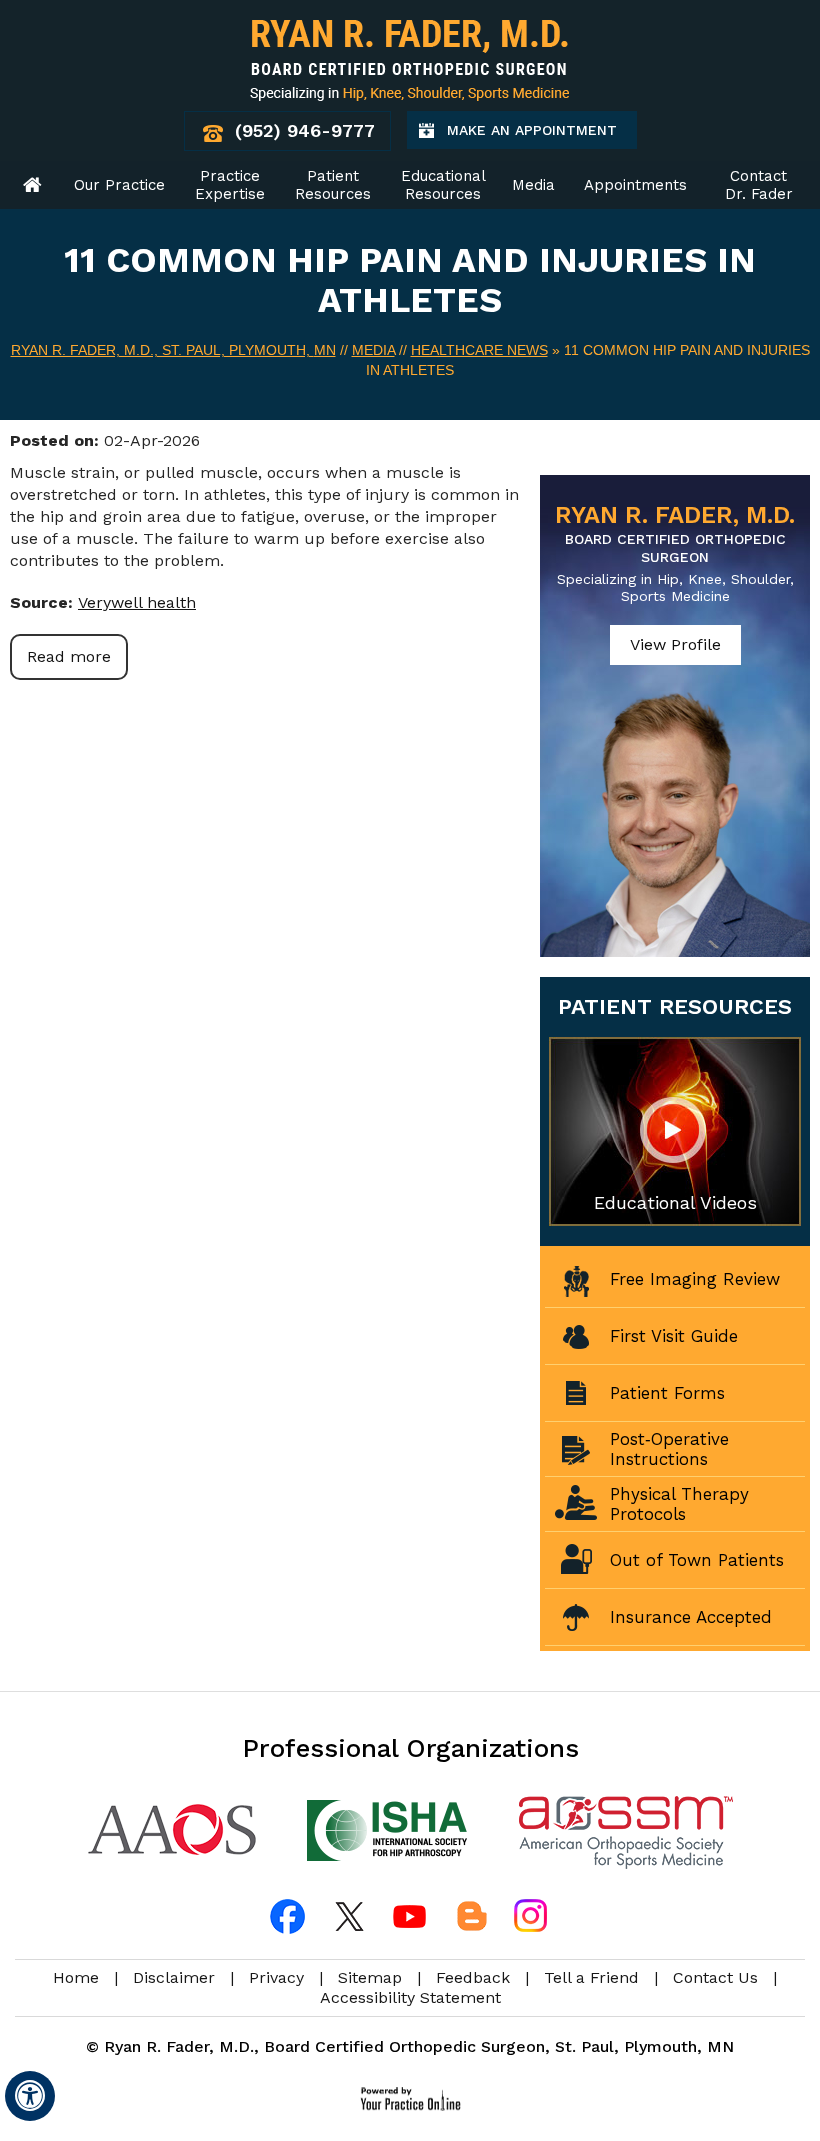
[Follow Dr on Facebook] (290, 1916)
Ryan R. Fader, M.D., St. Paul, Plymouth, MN (173, 350)
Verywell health (137, 602)
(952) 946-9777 (305, 130)
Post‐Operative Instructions (669, 1449)
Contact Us (715, 1977)
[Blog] (470, 1916)
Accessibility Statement (410, 1997)
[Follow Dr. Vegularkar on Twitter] (350, 1916)
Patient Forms (667, 1393)
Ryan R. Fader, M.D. (675, 533)
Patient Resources (333, 185)
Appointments (635, 185)
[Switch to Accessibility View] (30, 2096)
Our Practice (119, 185)
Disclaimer (174, 1977)
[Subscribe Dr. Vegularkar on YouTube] (410, 1916)
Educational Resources (443, 185)
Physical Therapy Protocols (679, 1504)
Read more (69, 656)
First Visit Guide (674, 1336)
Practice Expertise (230, 185)
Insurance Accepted (691, 1617)
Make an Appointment (542, 135)
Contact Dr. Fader (759, 185)
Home (33, 185)
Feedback (473, 1977)
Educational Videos (675, 1202)
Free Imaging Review (695, 1279)
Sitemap (370, 1977)
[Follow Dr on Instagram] (530, 1916)
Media (533, 185)
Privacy (276, 1977)
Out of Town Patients (697, 1560)
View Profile (675, 644)
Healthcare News (479, 350)
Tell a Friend (591, 1977)
